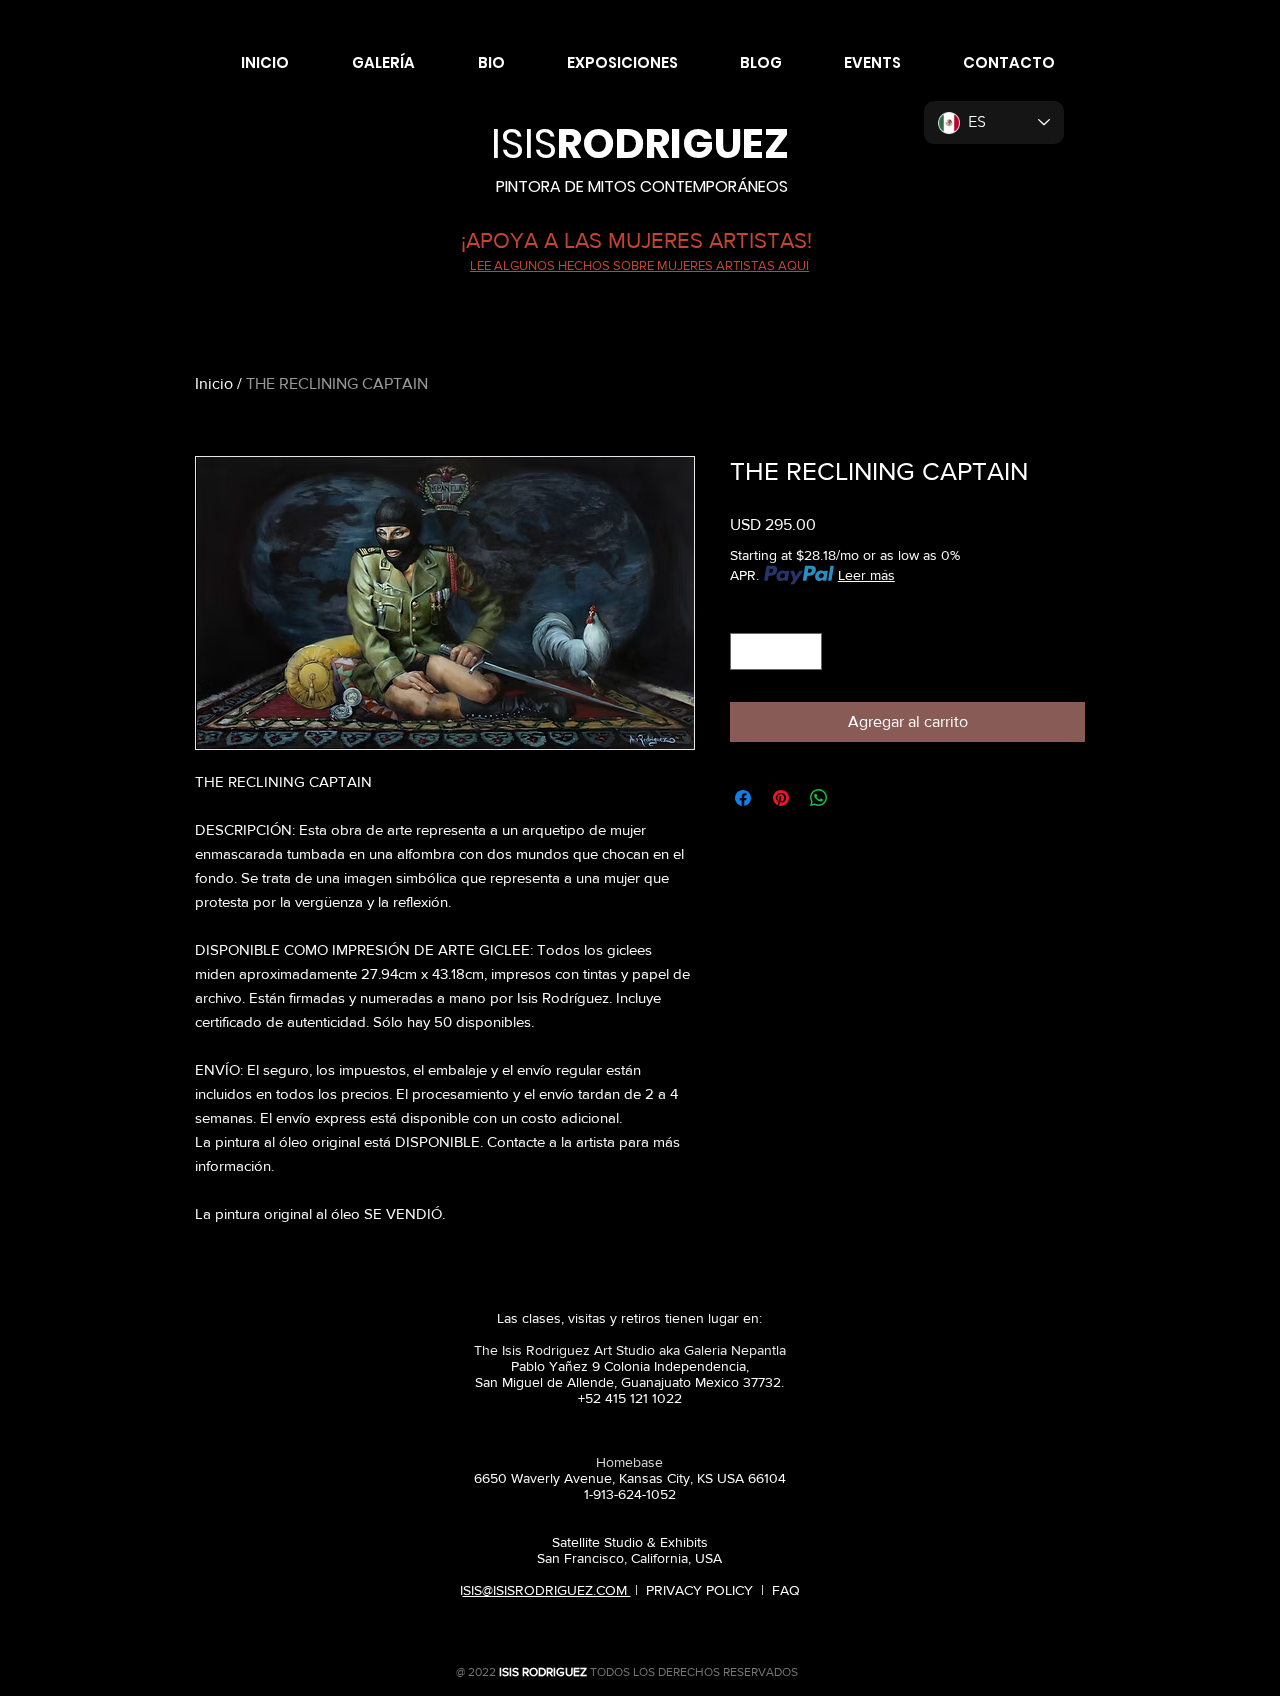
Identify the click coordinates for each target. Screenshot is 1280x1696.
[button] (367, 63)
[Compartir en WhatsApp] (819, 798)
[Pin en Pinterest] (781, 798)
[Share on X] (857, 798)
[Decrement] (745, 651)
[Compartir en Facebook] (743, 798)
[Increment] (806, 651)
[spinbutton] (776, 651)
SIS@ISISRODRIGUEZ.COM (547, 1590)
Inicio (214, 383)
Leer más (866, 575)
